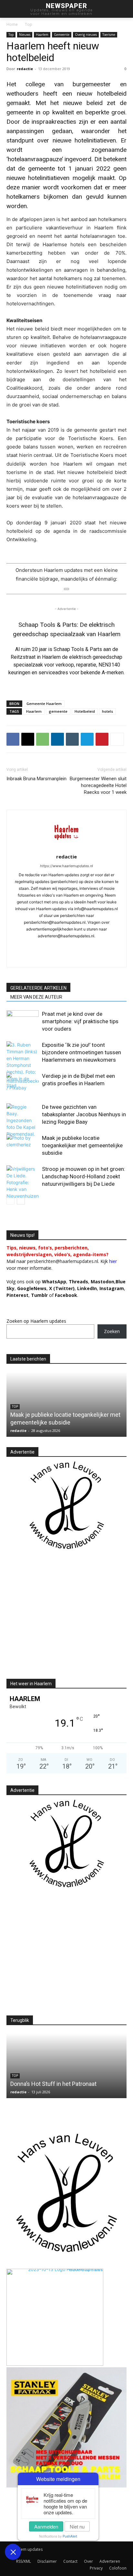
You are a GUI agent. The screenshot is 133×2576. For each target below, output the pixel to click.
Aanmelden (46, 2526)
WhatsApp (54, 1282)
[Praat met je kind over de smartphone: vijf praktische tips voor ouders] (23, 1021)
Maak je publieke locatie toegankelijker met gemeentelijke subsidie (82, 1145)
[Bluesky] (60, 958)
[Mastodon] (73, 958)
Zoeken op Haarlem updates (36, 1321)
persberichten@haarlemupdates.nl (63, 1261)
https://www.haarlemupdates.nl (66, 866)
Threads (78, 1282)
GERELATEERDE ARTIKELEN (38, 988)
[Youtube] (46, 958)
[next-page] (21, 1200)
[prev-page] (10, 1200)
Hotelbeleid (85, 711)
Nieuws (25, 35)
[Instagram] (40, 947)
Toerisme (109, 35)
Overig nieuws (86, 35)
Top (29, 24)
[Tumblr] (72, 739)
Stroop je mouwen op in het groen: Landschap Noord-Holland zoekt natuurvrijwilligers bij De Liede (84, 1176)
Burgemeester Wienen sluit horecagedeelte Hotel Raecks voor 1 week (98, 785)
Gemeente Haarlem (44, 704)
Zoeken (112, 1331)
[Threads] (87, 958)
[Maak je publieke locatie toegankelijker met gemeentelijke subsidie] (23, 1146)
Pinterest (17, 1295)
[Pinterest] (102, 739)
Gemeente (62, 35)
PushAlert (70, 2536)
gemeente (58, 711)
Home (12, 24)
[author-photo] (66, 848)
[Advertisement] (61, 1620)
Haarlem (42, 35)
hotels (107, 711)
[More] (117, 739)
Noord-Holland (46, 1407)
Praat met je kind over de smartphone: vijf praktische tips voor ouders (80, 1021)
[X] (28, 739)
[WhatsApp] (43, 739)
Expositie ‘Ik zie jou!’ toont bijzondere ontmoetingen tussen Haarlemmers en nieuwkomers (82, 1052)
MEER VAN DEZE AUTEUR (36, 997)
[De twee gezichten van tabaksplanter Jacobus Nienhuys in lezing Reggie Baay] (23, 1120)
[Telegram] (87, 739)
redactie (25, 69)
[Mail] (67, 947)
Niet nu (77, 2526)
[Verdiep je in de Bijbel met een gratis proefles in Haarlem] (23, 1083)
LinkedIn (87, 1288)
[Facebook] (13, 739)
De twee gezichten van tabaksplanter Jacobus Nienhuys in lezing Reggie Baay (84, 1114)
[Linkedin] (57, 739)
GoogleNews (32, 1288)
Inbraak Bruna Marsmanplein (36, 779)
